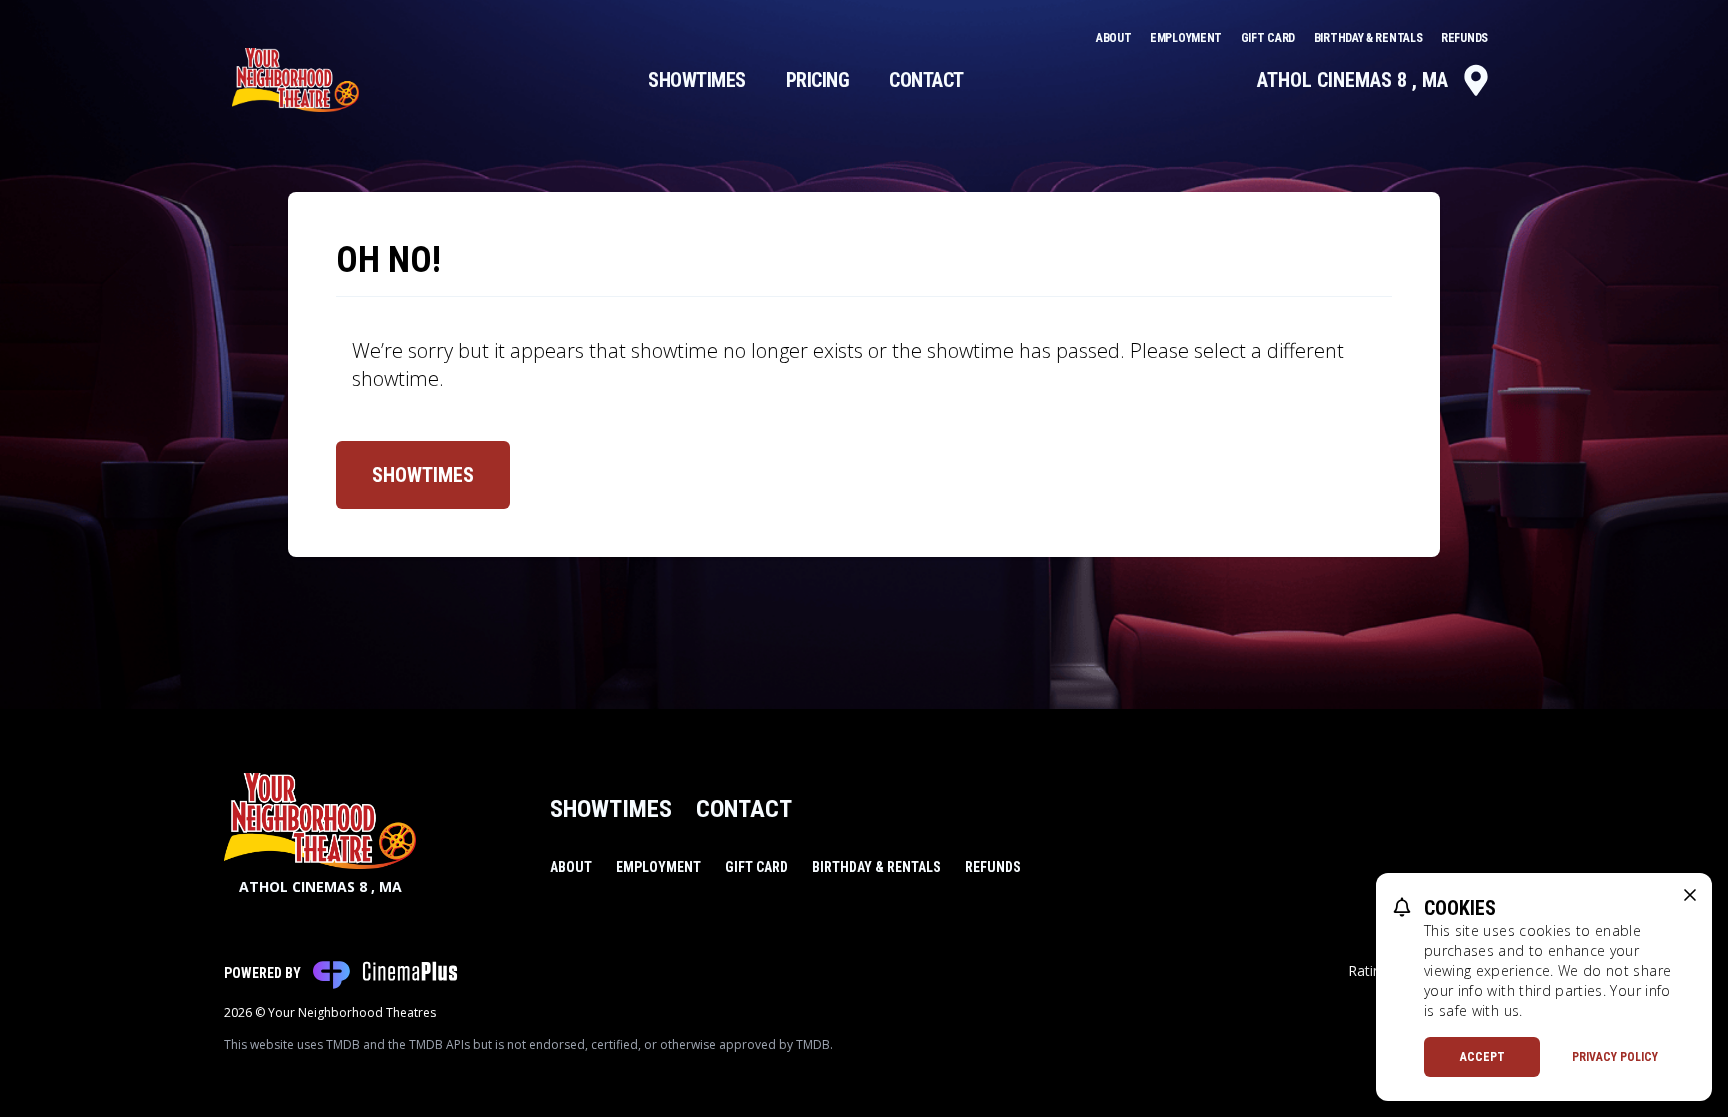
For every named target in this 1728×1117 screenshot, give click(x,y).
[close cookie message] (1690, 895)
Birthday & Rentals (1369, 38)
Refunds (1464, 38)
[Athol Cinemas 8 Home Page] (295, 80)
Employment (1187, 38)
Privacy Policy (1615, 1057)
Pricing (818, 80)
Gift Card (1269, 38)
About (1115, 38)
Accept (1482, 1057)
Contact (926, 80)
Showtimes (697, 80)
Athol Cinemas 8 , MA (1352, 80)
